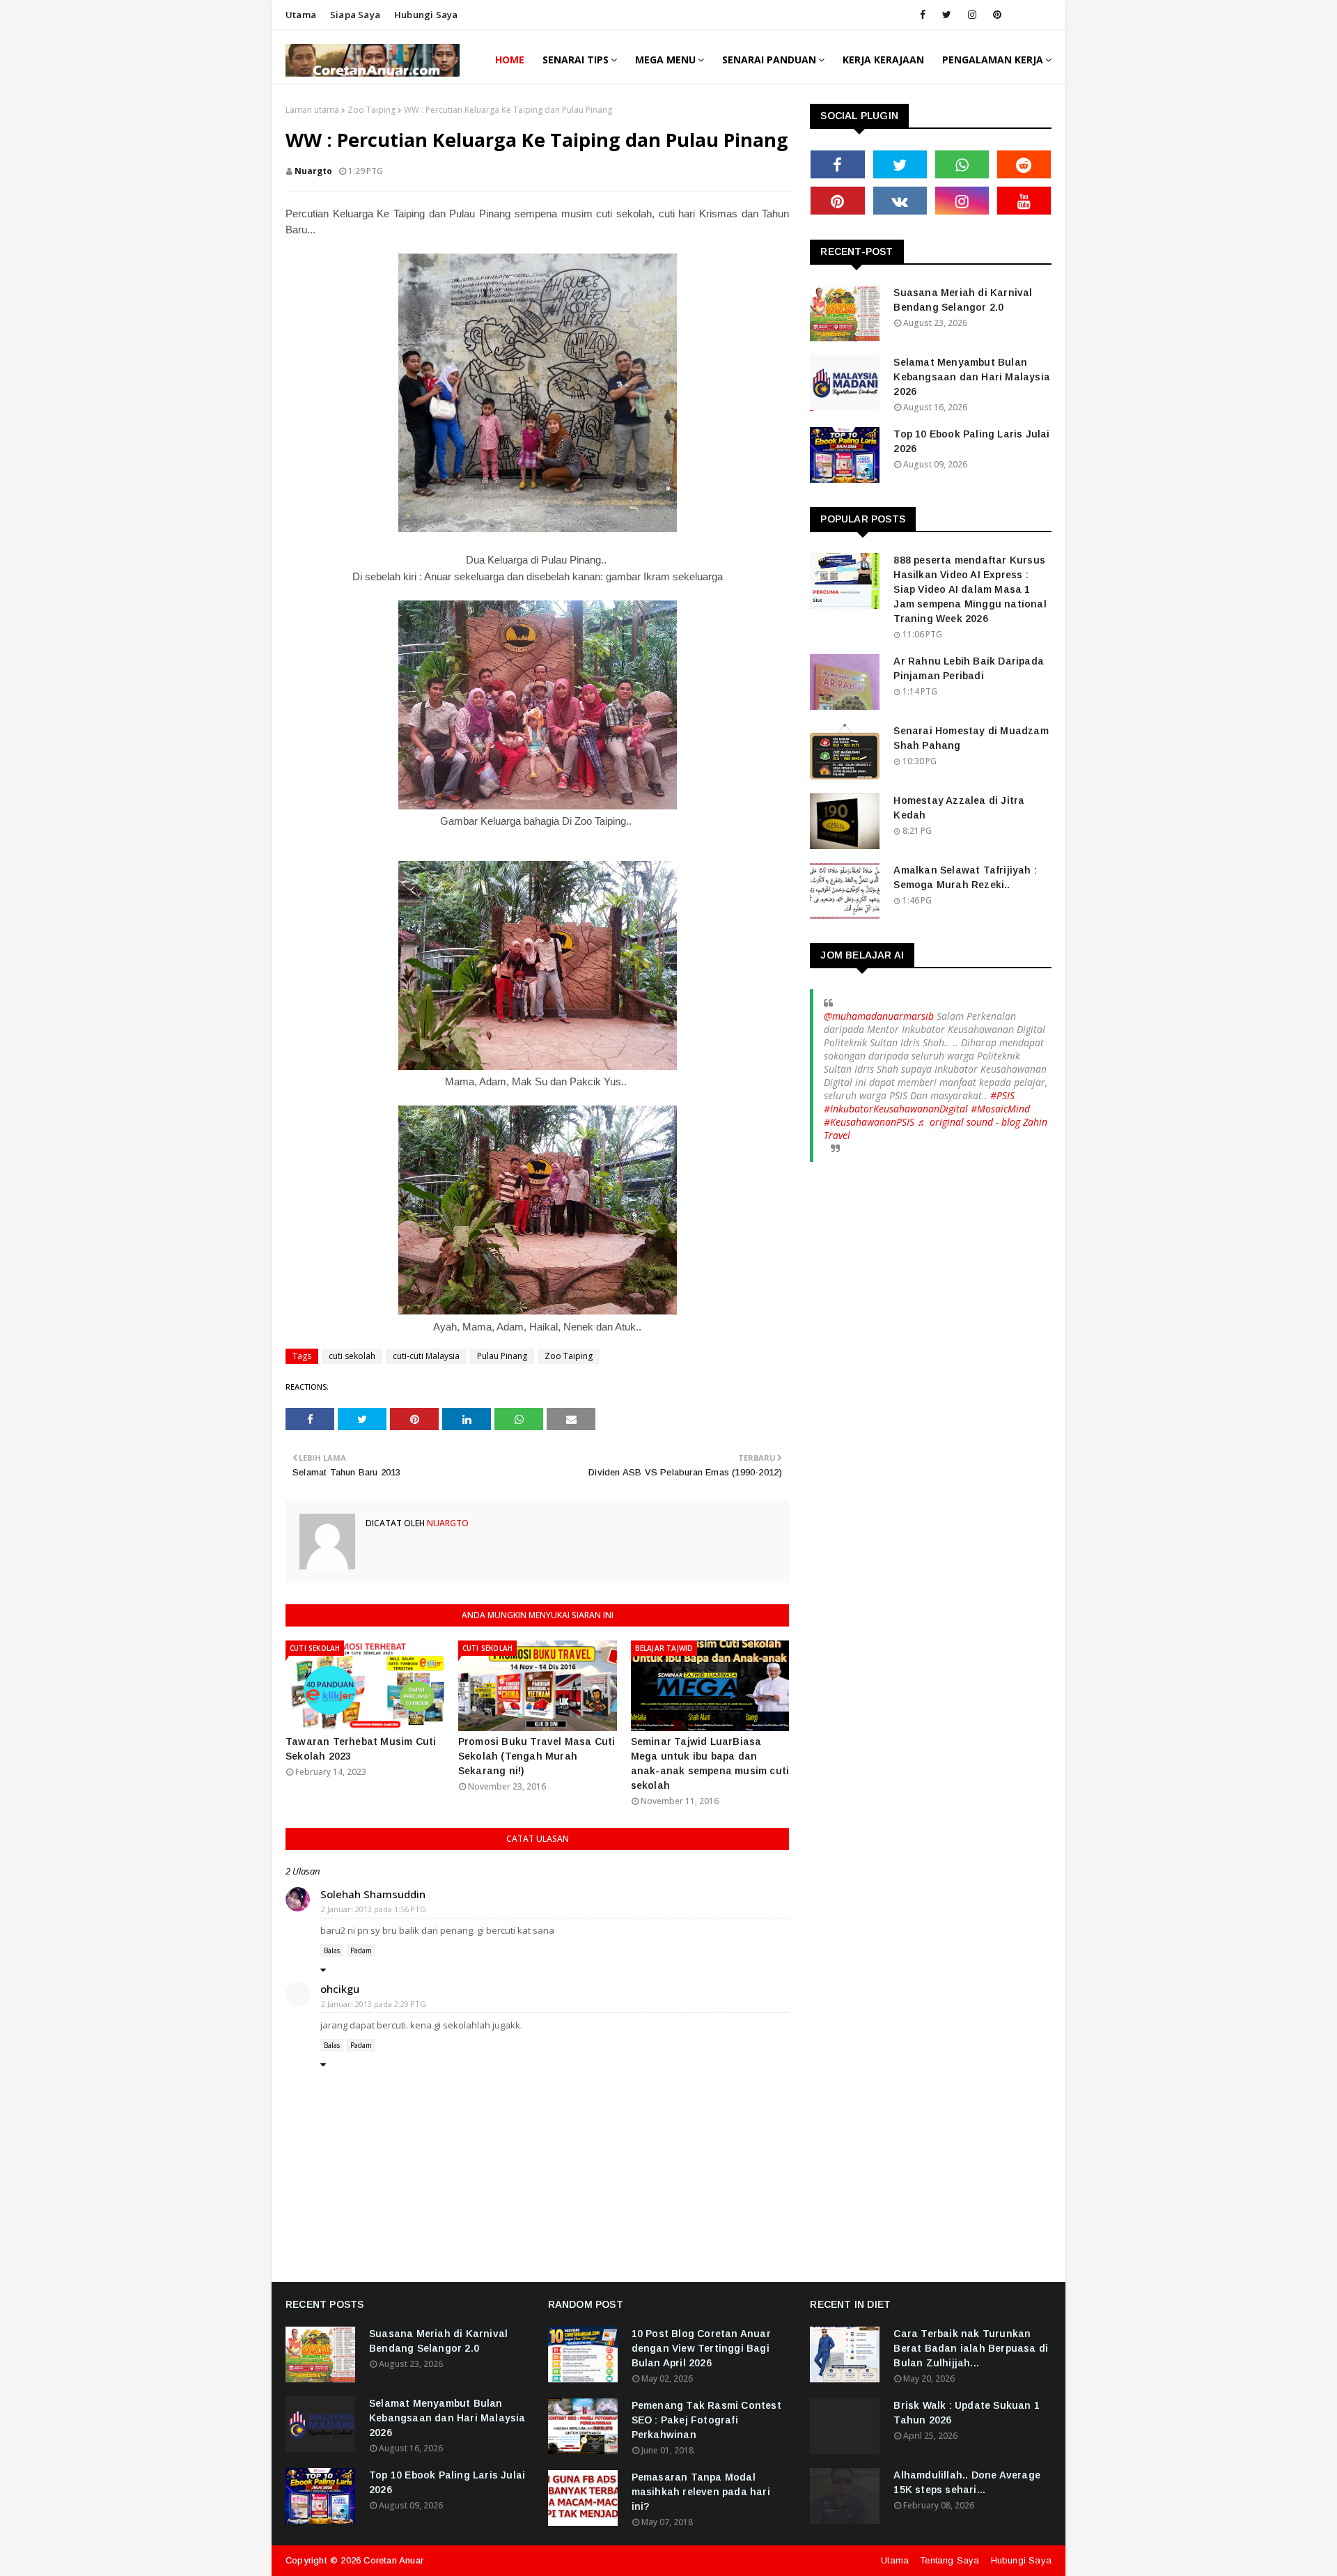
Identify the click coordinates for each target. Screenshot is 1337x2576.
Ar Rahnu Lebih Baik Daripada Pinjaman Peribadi (969, 668)
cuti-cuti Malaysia (426, 1356)
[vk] (900, 201)
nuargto (313, 171)
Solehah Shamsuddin (373, 1894)
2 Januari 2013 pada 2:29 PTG (374, 2004)
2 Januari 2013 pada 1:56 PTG (374, 1909)
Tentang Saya (949, 2560)
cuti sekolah (352, 1356)
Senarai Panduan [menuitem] (769, 60)
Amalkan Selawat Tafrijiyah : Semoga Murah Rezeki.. (965, 877)
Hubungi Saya (1021, 2560)
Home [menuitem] (510, 60)
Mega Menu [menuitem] (665, 60)
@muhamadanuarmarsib (879, 1016)
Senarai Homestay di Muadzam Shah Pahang (971, 738)
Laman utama (312, 110)
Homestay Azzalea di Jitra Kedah (959, 808)
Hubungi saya (426, 15)
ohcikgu (340, 1989)
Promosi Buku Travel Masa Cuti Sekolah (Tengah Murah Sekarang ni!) (537, 1756)
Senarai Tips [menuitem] (576, 60)
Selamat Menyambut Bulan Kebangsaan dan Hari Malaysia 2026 (972, 377)
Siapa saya (355, 15)
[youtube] (1024, 201)
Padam (361, 1950)
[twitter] (947, 15)
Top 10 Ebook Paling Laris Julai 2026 (971, 441)
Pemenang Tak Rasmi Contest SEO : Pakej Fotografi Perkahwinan (706, 2420)
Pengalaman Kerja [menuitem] (993, 60)
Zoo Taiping (372, 110)
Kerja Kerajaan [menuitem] (883, 60)
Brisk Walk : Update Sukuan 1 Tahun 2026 (967, 2413)
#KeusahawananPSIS (869, 1122)
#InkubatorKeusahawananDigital (896, 1109)
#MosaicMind (1000, 1109)
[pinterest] (997, 15)
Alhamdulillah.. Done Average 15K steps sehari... (967, 2482)
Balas (332, 1950)
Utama (301, 15)
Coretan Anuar (393, 2560)
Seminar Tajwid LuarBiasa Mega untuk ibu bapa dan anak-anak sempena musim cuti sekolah (710, 1763)
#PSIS (1002, 1095)
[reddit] (1024, 164)
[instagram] (972, 15)
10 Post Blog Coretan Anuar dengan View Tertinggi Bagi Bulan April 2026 (701, 2348)
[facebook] (923, 15)
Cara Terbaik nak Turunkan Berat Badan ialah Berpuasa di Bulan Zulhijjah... (971, 2348)
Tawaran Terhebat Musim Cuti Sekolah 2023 (361, 1749)
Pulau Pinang (502, 1356)
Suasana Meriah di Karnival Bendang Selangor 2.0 (963, 300)
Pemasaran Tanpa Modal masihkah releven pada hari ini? (701, 2492)
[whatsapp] (962, 164)
